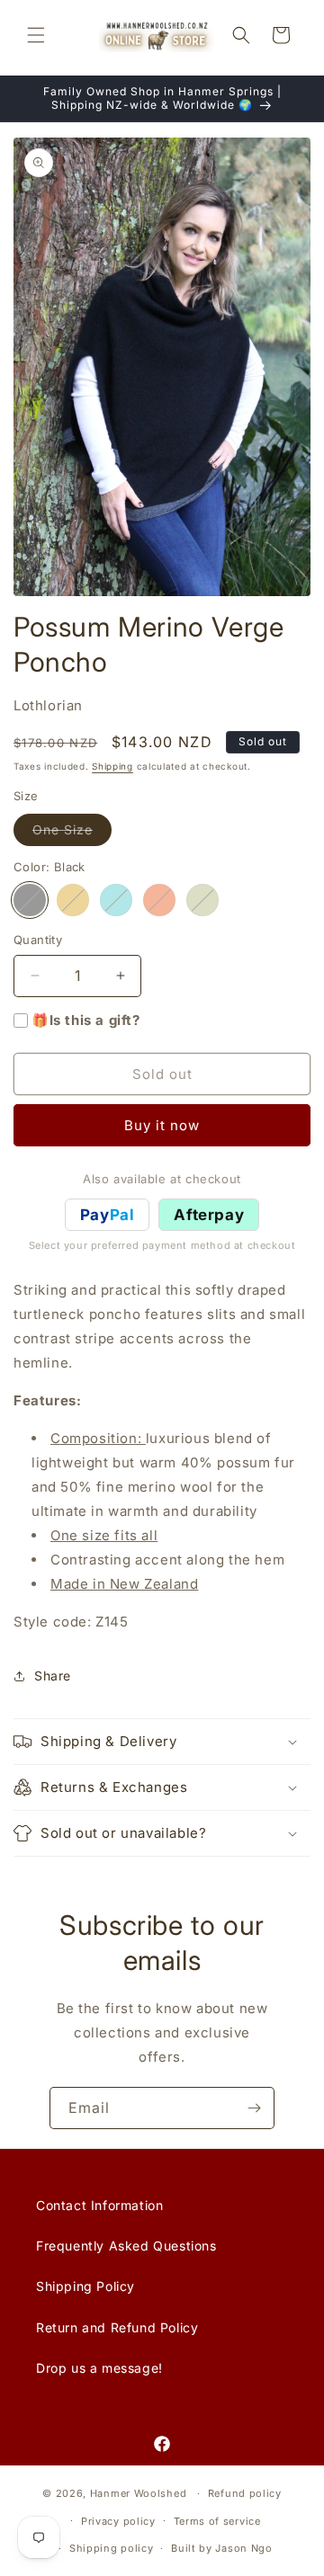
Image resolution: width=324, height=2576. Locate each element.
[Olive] (202, 900)
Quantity (38, 940)
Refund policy (245, 2493)
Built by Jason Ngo (222, 2548)
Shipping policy (112, 2548)
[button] (36, 35)
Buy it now (162, 1125)
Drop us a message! (99, 2368)
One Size (72, 833)
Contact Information (99, 2205)
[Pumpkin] (159, 900)
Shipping (112, 766)
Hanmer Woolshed (139, 2493)
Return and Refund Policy (117, 2327)
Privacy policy (118, 2521)
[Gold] (73, 900)
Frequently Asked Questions (126, 2246)
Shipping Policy (85, 2286)
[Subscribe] (254, 2108)
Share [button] (53, 1676)
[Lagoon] (116, 900)
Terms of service (217, 2521)
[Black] (30, 900)
